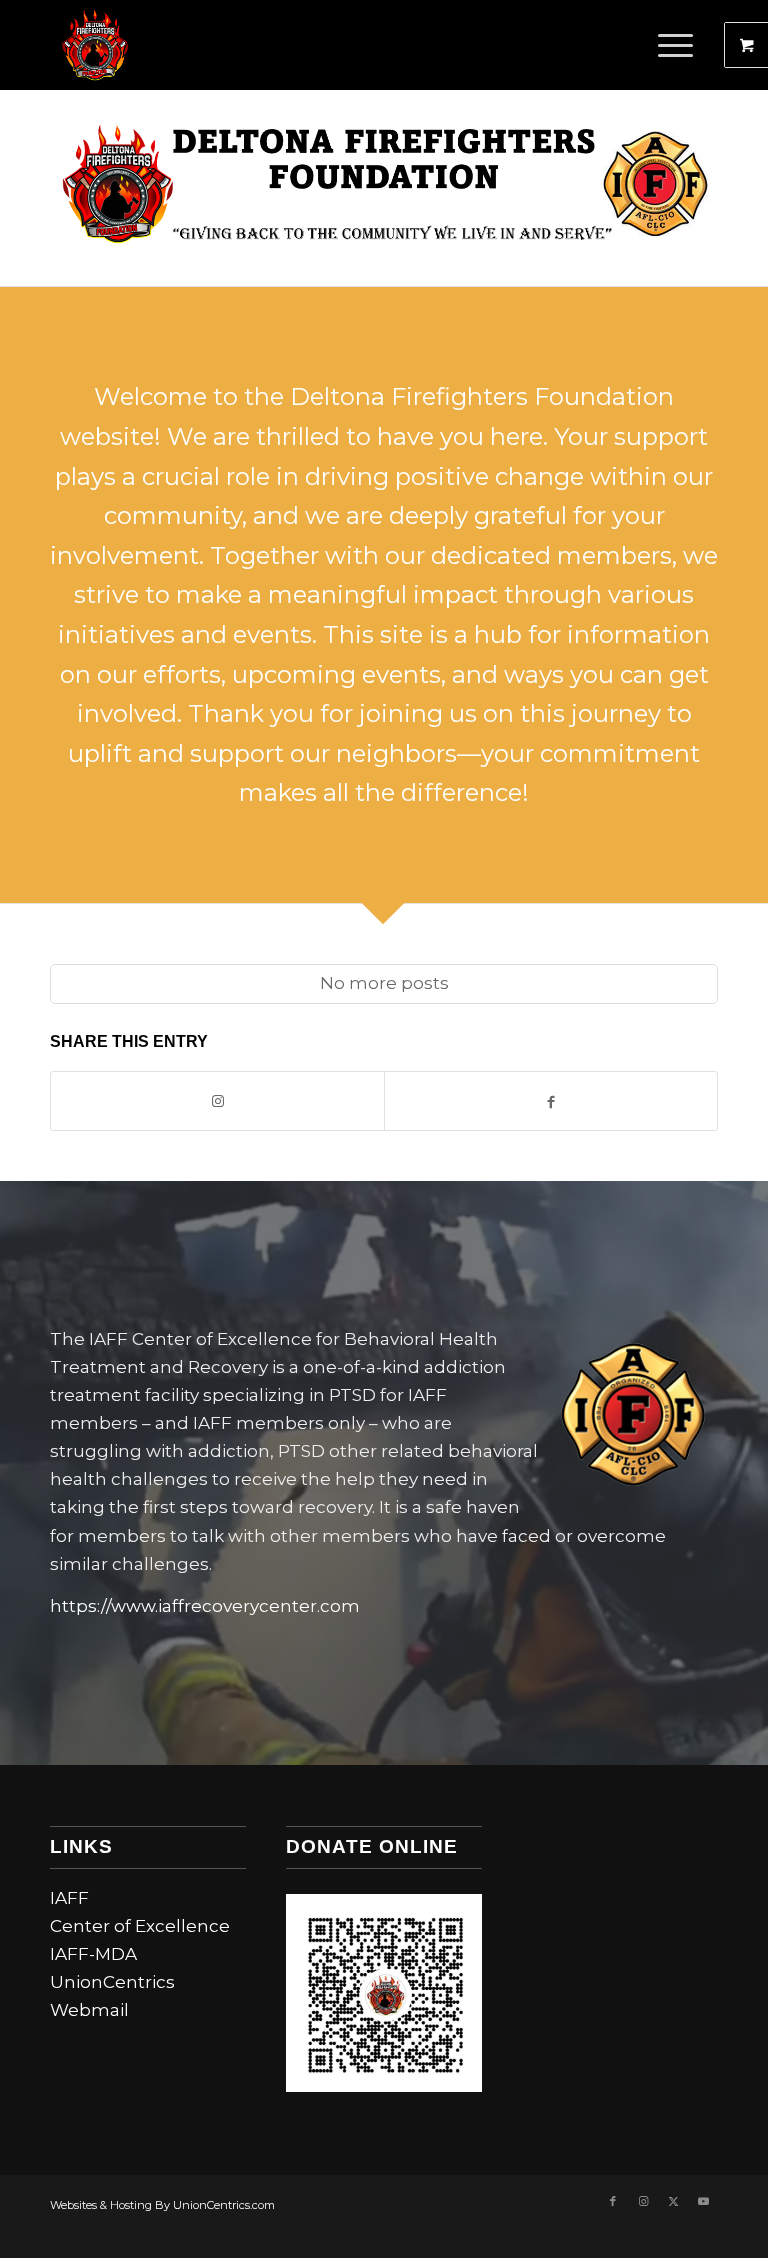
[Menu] (665, 45)
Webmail (89, 2010)
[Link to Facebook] (613, 2201)
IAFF (69, 1898)
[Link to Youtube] (703, 2201)
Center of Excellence (140, 1926)
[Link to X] (673, 2201)
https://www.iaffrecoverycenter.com (205, 1606)
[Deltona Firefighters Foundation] (95, 45)
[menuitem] (678, 45)
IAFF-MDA (93, 1954)
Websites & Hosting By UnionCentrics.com (162, 2205)
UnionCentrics (112, 1982)
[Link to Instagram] (217, 1101)
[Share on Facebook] (551, 1101)
